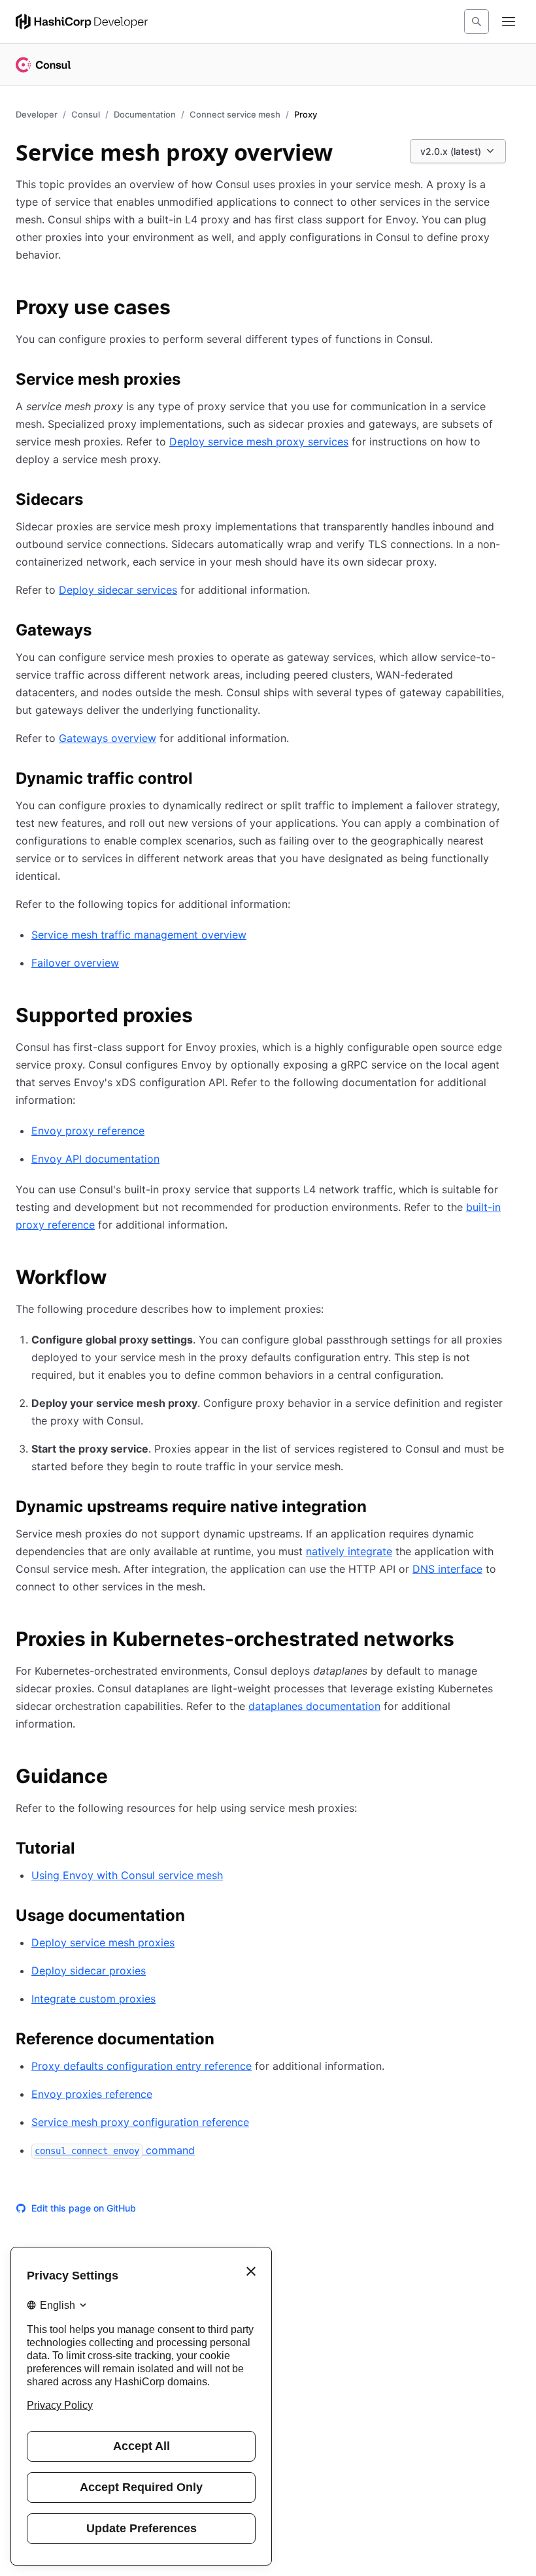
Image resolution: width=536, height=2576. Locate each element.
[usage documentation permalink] (198, 1918)
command (115, 2150)
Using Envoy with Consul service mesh (127, 1875)
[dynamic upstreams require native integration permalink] (380, 1509)
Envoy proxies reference (92, 2094)
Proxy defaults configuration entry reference (142, 2066)
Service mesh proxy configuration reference (140, 2122)
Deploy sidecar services (118, 590)
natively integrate (349, 1551)
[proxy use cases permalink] (184, 309)
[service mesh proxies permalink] (193, 381)
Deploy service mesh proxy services (259, 442)
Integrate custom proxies (93, 1999)
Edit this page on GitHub (84, 2208)
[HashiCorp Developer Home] (82, 22)
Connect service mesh (235, 114)
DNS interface (447, 1569)
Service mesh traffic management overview (139, 935)
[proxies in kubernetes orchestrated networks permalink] (467, 1641)
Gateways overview (108, 738)
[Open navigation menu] (509, 22)
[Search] (477, 22)
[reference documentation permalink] (227, 2041)
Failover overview (75, 963)
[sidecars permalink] (96, 502)
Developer (37, 114)
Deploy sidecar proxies (89, 1971)
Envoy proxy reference (88, 1131)
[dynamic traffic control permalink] (206, 781)
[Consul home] (43, 65)
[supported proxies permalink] (206, 1017)
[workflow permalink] (120, 1279)
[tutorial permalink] (88, 1850)
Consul (86, 114)
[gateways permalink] (105, 632)
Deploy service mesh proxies (103, 1942)
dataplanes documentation (314, 1706)
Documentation (145, 114)
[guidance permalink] (121, 1778)
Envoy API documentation (95, 1159)
